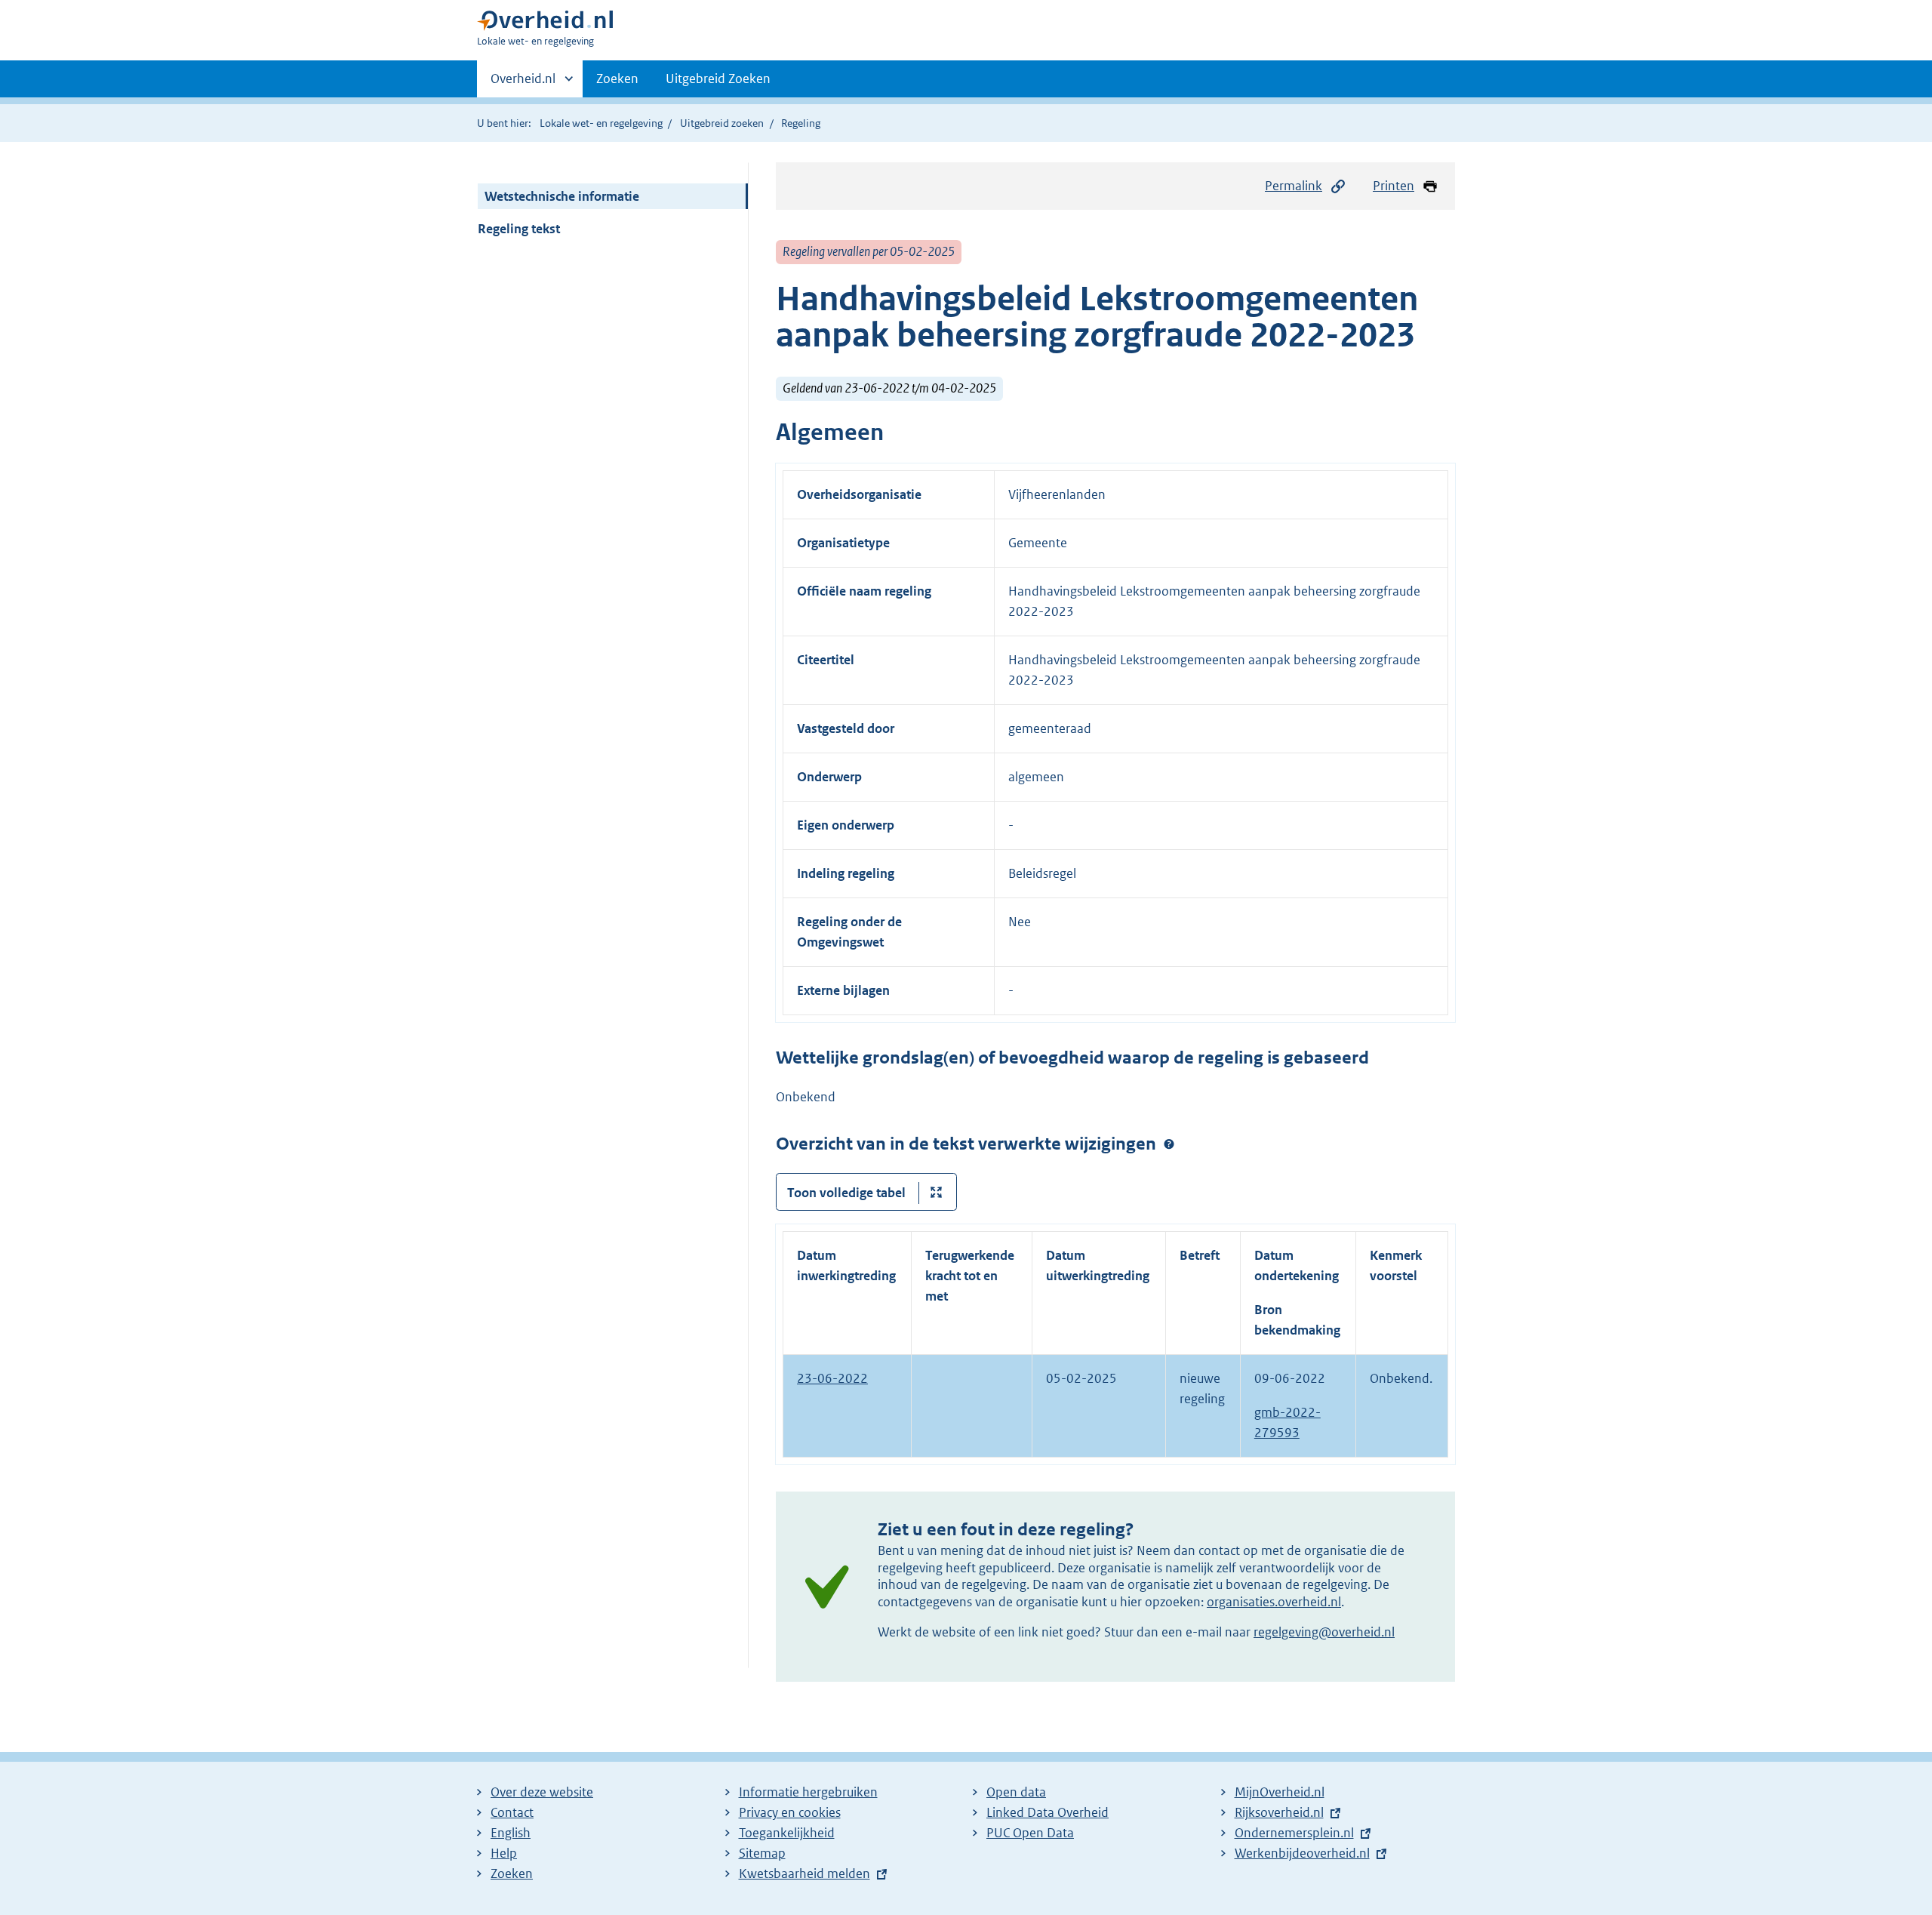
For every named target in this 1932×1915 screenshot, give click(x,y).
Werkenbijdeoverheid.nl (1302, 1853)
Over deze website (542, 1792)
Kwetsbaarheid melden (804, 1873)
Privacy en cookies (790, 1812)
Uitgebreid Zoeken (718, 79)
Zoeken (617, 79)
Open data (1016, 1792)
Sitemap (762, 1853)
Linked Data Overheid (1048, 1812)
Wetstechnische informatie (562, 196)
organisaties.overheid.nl (1274, 1602)
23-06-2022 (832, 1378)
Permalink (1294, 186)
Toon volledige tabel (846, 1193)
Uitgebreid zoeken (722, 123)
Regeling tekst (519, 229)
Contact (512, 1812)
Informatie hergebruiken (808, 1792)
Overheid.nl (523, 84)
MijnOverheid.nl (1280, 1792)
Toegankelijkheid (787, 1833)
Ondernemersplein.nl (1294, 1833)
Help (504, 1853)
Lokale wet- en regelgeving (601, 123)
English (511, 1833)
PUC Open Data (1030, 1833)
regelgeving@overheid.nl (1324, 1632)
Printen (1394, 186)
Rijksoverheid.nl (1279, 1812)
